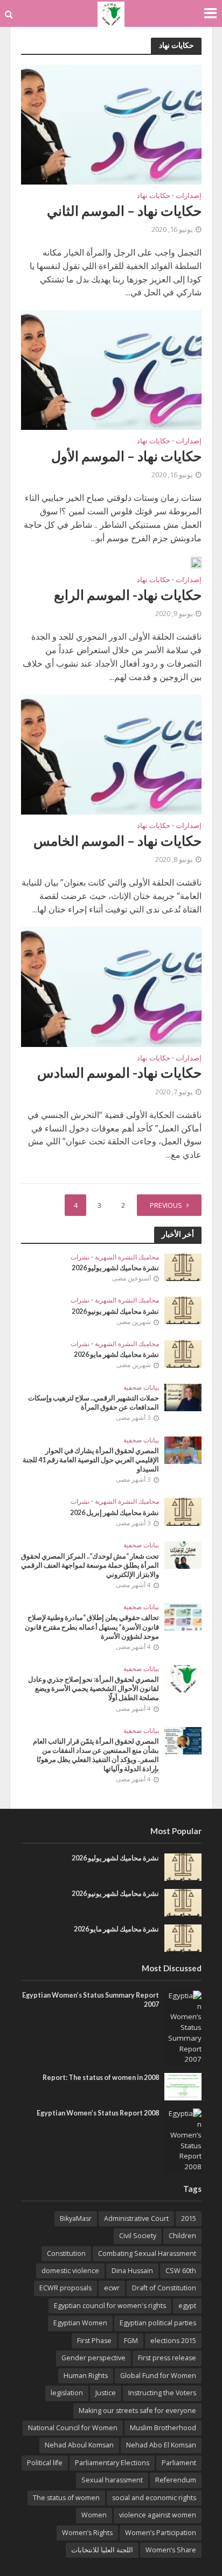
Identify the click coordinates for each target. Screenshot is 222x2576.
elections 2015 (173, 2341)
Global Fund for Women (158, 2376)
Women (94, 2515)
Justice (106, 2393)
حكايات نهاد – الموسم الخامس (117, 840)
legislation (67, 2393)
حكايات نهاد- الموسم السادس (119, 1072)
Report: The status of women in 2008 (101, 2078)
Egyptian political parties (158, 2323)
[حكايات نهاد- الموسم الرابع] (196, 562)
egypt (187, 2306)
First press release (167, 2358)
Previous (166, 1205)
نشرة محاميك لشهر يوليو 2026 (115, 1268)
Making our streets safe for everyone (137, 2411)
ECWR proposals (65, 2288)
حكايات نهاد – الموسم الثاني (124, 210)
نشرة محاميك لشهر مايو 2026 (116, 1354)
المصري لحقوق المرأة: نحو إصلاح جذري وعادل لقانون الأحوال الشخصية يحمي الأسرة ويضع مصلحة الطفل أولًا (93, 1689)
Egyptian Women (80, 2323)
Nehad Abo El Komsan (161, 2445)
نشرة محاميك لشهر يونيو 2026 (115, 1311)
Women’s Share (171, 2550)
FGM (131, 2341)
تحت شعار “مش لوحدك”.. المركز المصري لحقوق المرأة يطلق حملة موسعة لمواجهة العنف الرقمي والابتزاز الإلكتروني (90, 1565)
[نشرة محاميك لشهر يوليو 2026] (183, 1266)
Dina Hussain (132, 2271)
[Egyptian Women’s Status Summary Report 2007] (183, 2027)
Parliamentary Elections (112, 2463)
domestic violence (70, 2271)
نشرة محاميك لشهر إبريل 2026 (115, 1513)
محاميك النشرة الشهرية (127, 1257)
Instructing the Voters (162, 2393)
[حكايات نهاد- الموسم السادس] (111, 986)
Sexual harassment (112, 2480)
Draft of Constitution (164, 2288)
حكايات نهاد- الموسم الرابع (128, 595)
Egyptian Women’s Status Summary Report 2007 (91, 2000)
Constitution (66, 2253)
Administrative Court (136, 2218)
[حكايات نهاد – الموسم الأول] (111, 369)
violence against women (158, 2515)
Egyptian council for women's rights (110, 2306)
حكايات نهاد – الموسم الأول (126, 456)
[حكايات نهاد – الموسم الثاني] (111, 124)
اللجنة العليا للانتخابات (102, 2550)
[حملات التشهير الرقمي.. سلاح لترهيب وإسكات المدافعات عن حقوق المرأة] (183, 1397)
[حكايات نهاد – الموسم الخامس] (111, 754)
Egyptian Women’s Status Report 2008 (98, 2113)
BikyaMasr (76, 2218)
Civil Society (138, 2236)
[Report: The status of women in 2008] (183, 2086)
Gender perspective (93, 2358)
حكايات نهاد (154, 196)
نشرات (80, 1257)
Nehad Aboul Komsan (79, 2445)
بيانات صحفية (141, 1388)
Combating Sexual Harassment (147, 2253)
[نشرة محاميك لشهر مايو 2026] (183, 1353)
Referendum (176, 2480)
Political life (45, 2463)
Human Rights (86, 2376)
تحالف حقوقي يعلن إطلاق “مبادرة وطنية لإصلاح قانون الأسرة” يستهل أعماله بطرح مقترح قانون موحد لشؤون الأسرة (92, 1627)
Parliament (179, 2463)
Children (182, 2236)
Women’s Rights (87, 2533)
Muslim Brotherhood (163, 2428)
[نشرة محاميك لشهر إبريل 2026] (183, 1511)
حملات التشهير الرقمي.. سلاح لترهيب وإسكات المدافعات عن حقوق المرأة (93, 1403)
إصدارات (189, 196)
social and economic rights (154, 2498)
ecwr (112, 2288)
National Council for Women (73, 2428)
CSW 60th (181, 2271)
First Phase (94, 2341)
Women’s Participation (161, 2533)
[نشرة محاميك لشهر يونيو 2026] (183, 1310)
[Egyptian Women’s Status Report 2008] (183, 2140)
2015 (189, 2218)
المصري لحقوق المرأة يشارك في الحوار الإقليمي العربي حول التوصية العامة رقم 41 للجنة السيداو (91, 1460)
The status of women (66, 2498)
